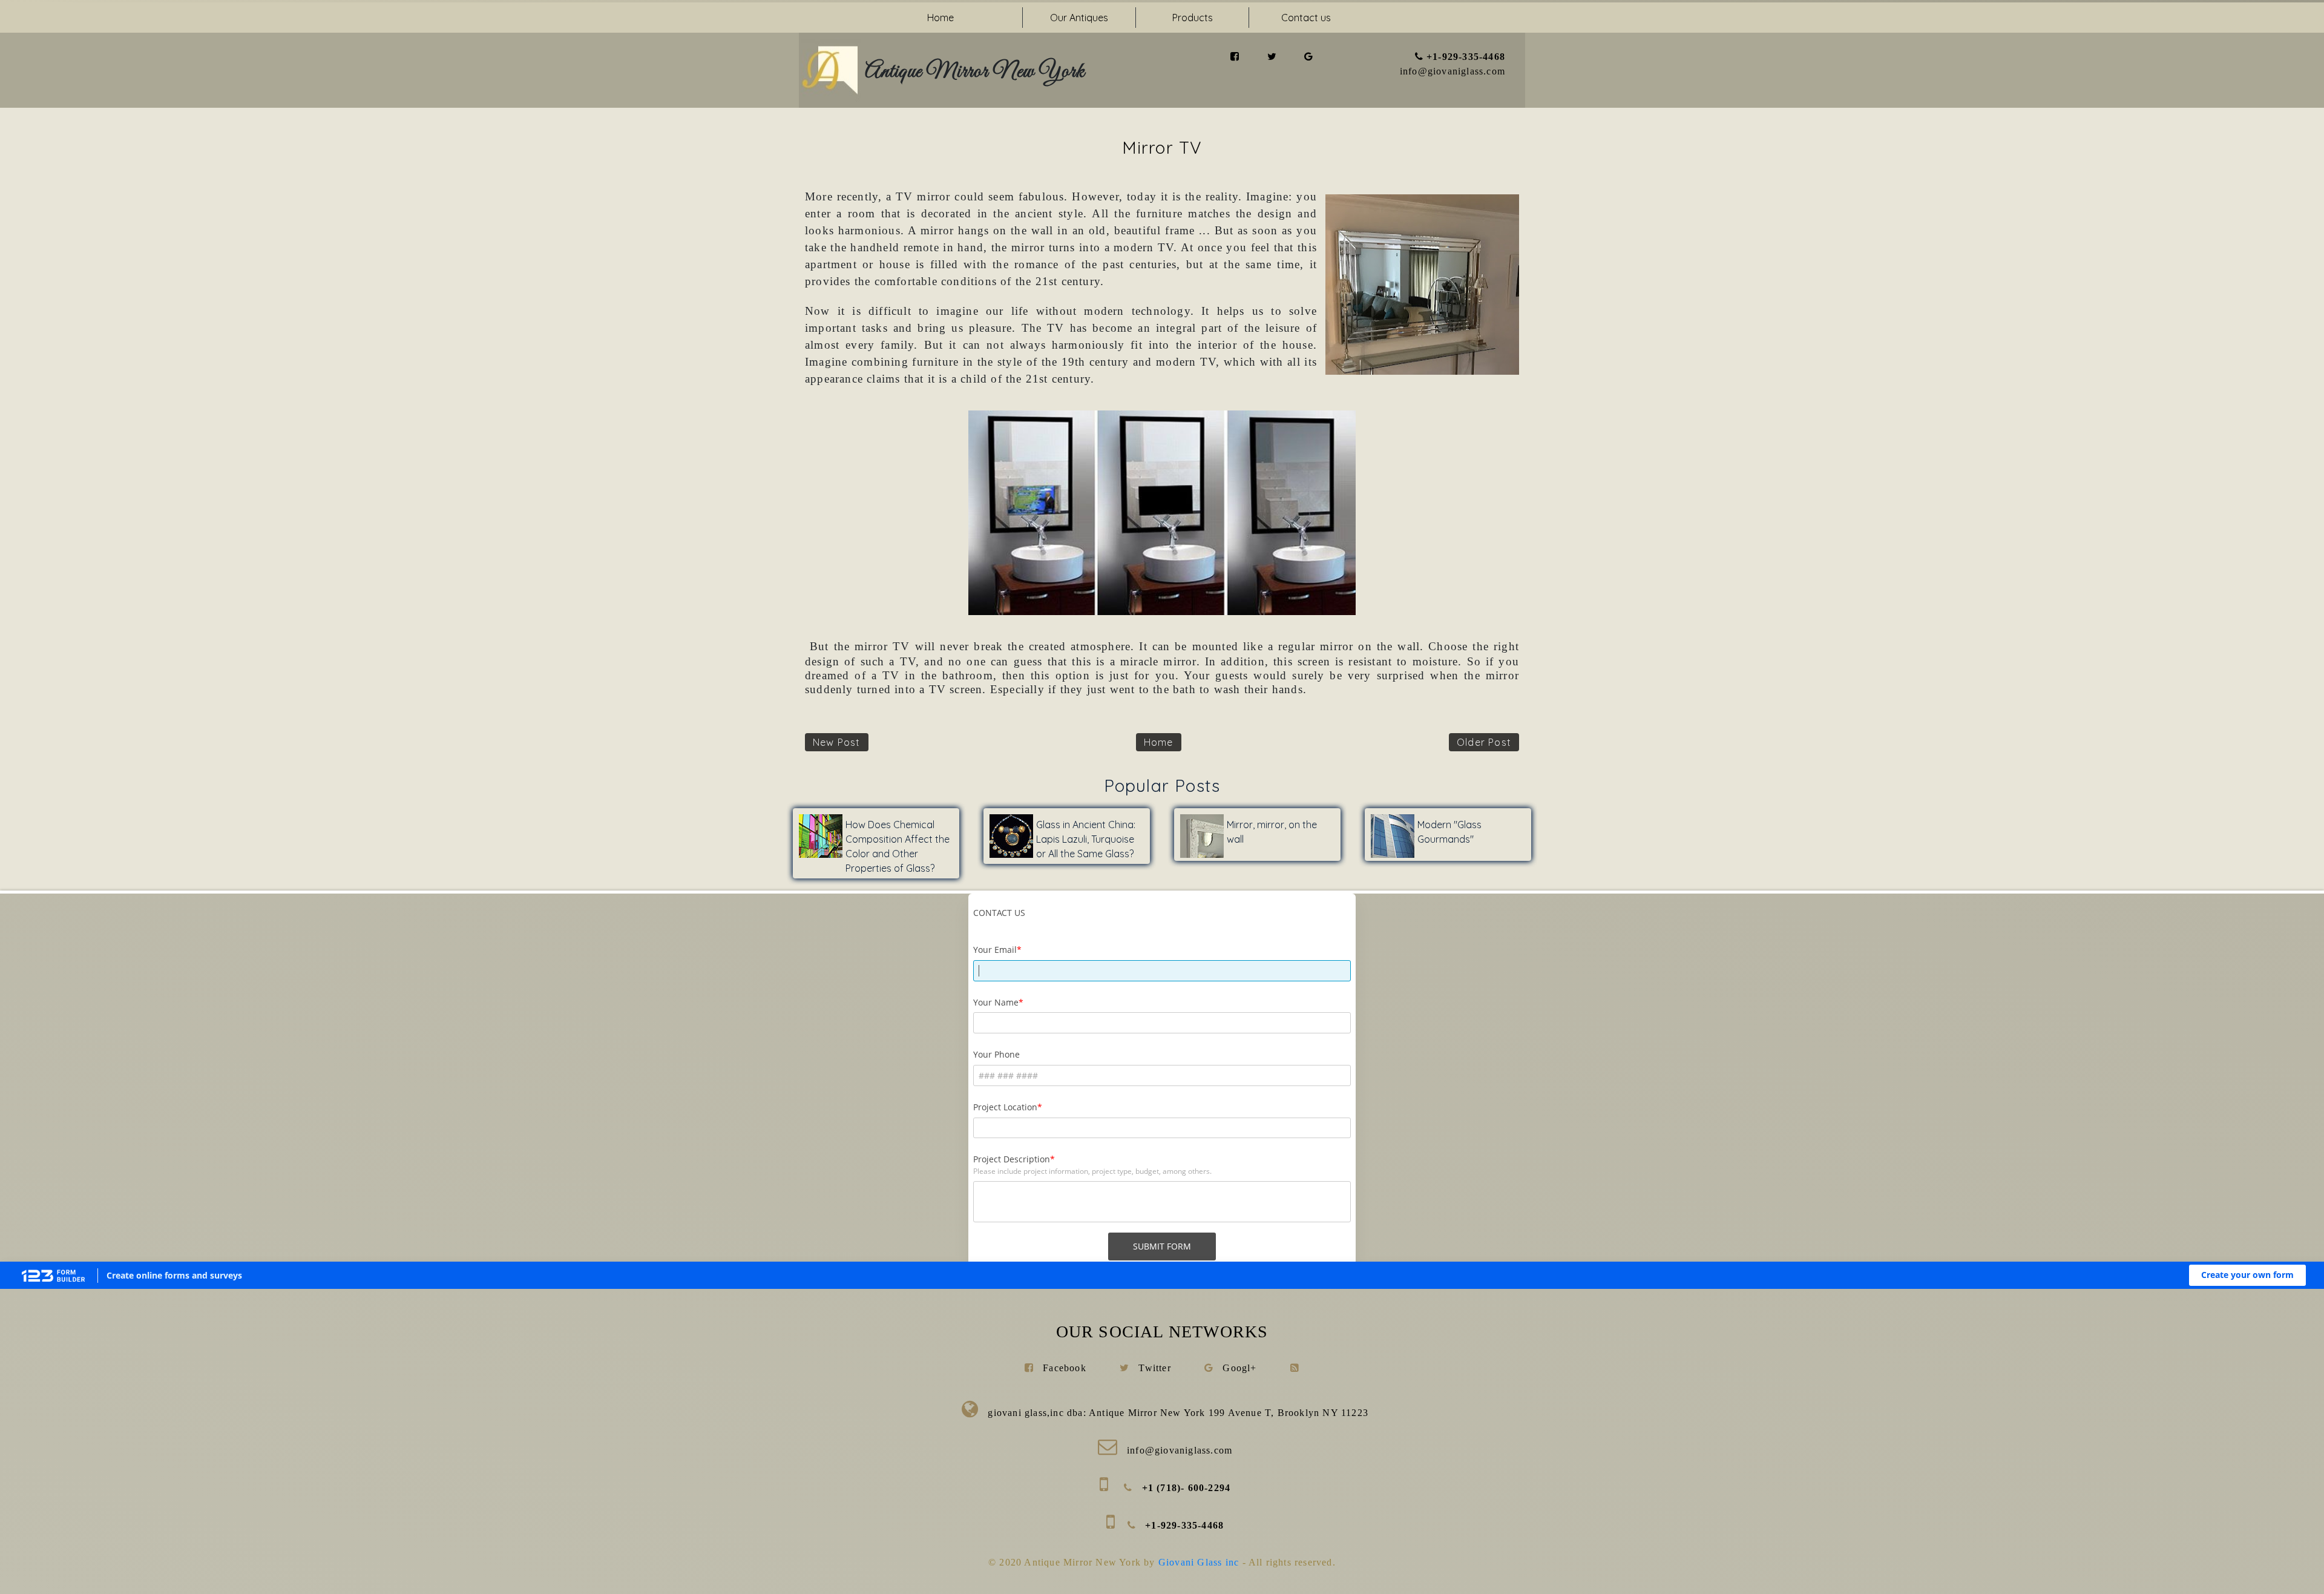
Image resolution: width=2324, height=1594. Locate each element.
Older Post (1484, 742)
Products (1193, 18)
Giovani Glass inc (1200, 1562)
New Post (837, 742)
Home (940, 18)
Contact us (1306, 18)
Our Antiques (1079, 18)
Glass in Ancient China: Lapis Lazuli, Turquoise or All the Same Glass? (1086, 839)
